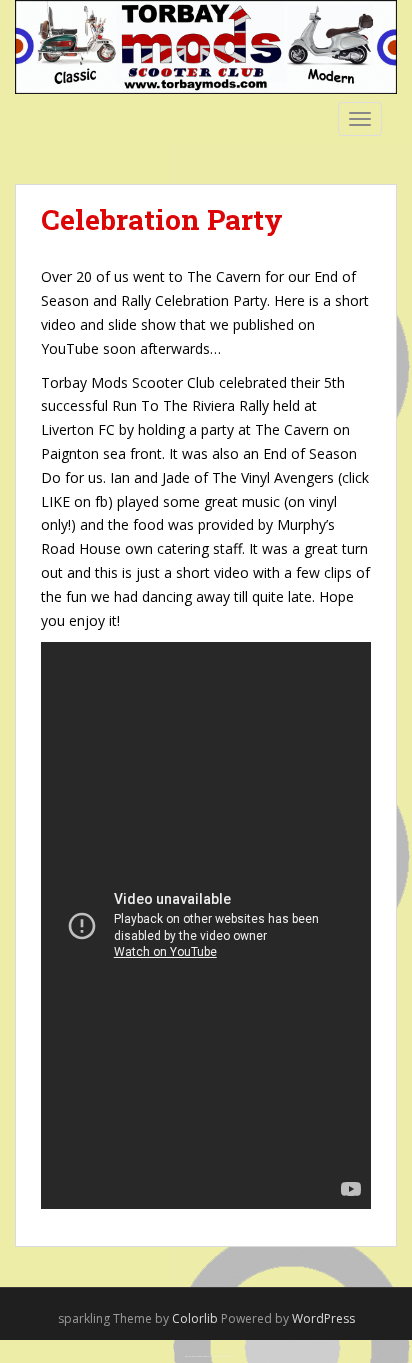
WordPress (323, 1318)
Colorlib (195, 1318)
